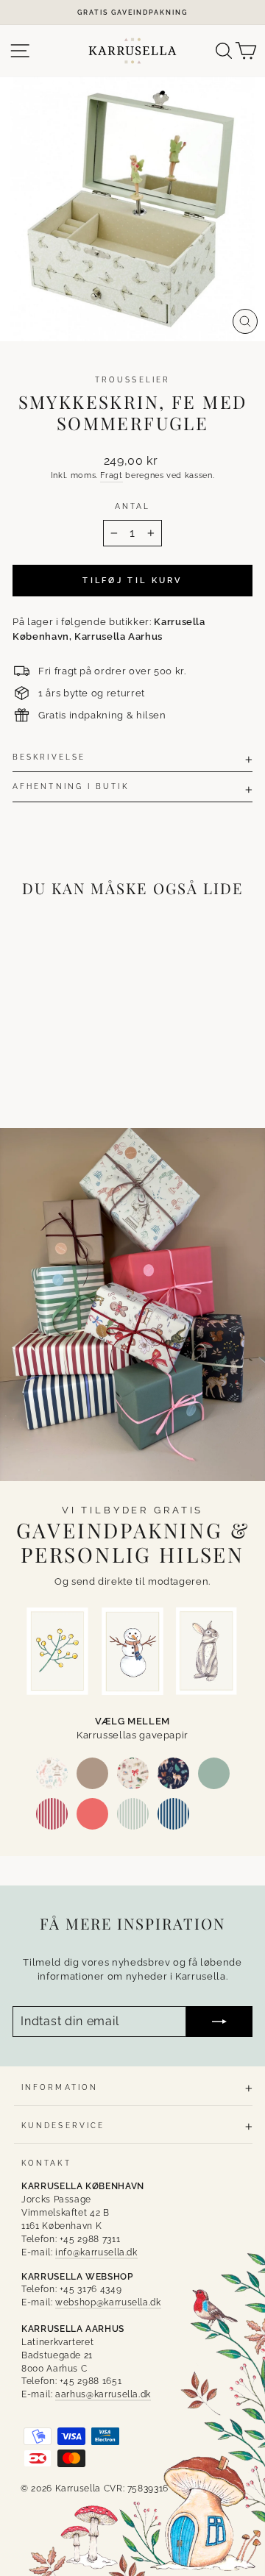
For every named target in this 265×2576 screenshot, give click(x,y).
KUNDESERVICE (63, 2125)
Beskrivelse (49, 757)
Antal (132, 506)
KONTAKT (46, 2163)
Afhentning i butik (71, 786)
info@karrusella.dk (96, 2252)
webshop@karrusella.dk (108, 2302)
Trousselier (132, 379)
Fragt (111, 475)
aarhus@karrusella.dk (103, 2394)
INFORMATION (60, 2087)
